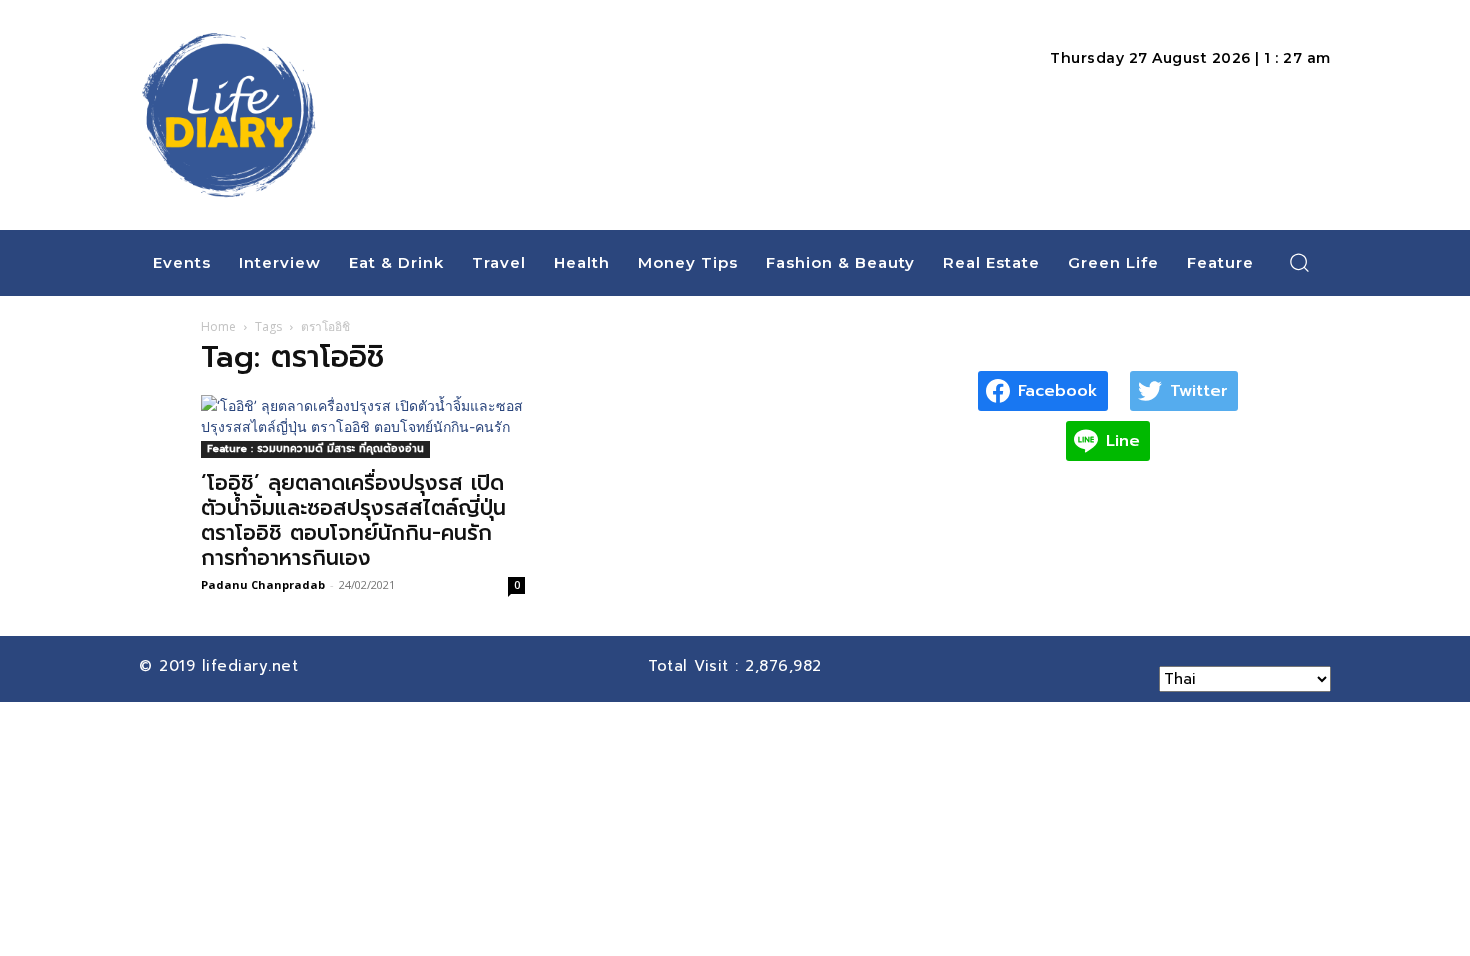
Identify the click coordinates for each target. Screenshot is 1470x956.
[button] (1300, 262)
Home (218, 326)
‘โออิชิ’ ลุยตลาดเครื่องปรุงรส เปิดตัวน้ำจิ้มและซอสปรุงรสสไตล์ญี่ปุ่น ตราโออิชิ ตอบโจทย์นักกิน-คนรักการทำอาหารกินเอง (353, 520)
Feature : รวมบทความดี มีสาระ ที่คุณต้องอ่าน (315, 448)
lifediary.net (253, 666)
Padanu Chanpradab (263, 584)
